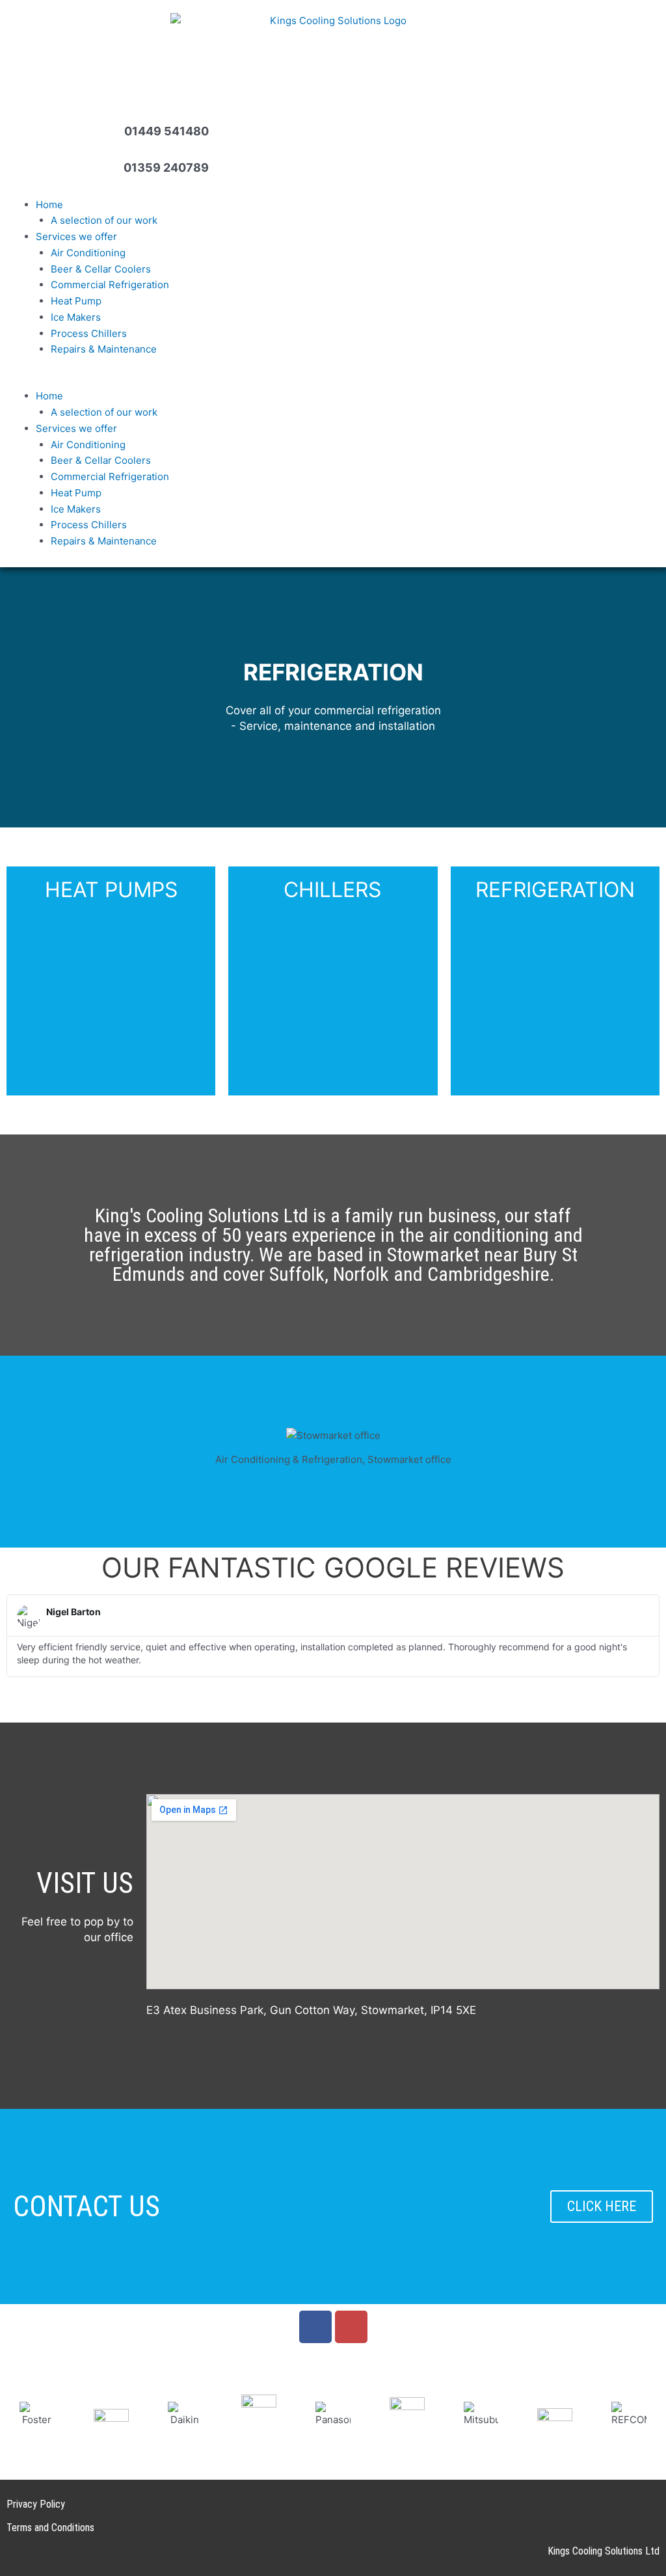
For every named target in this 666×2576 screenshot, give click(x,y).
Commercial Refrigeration (110, 285)
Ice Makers (76, 317)
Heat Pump (76, 301)
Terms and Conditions (50, 2528)
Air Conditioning (88, 253)
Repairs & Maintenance (104, 349)
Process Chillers (89, 333)
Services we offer (76, 236)
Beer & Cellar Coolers (101, 269)
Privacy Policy (36, 2504)
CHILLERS (332, 890)
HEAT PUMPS (111, 890)
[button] (333, 381)
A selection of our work (104, 220)
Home (49, 205)
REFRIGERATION (555, 890)
